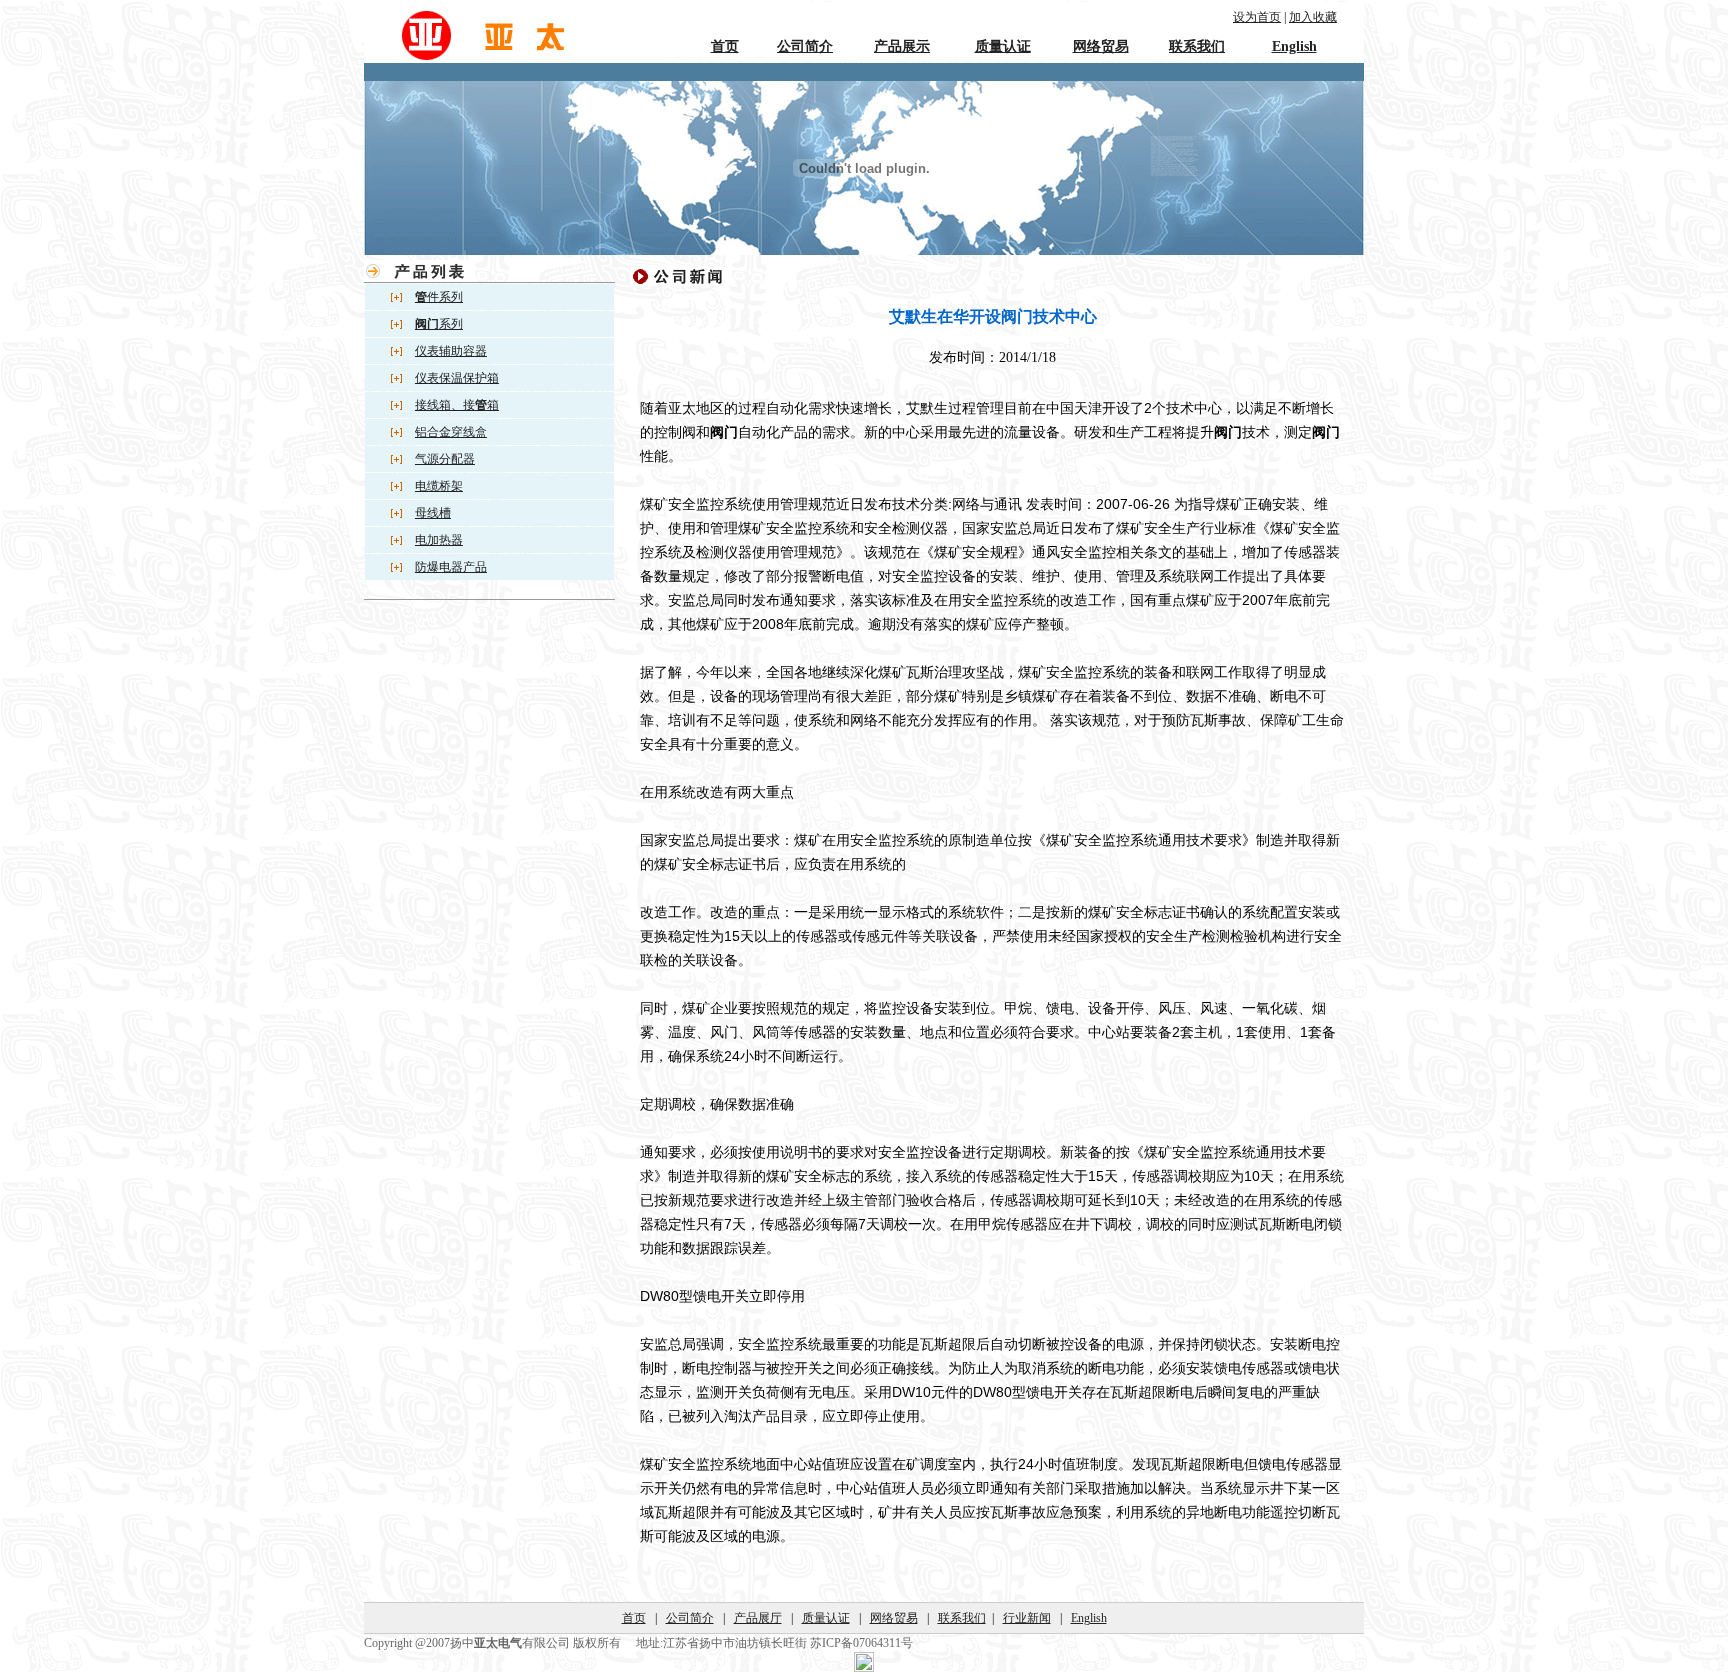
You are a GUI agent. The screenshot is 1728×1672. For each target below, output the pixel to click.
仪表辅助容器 (451, 351)
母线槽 (433, 513)
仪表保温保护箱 (457, 378)
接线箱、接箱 (457, 405)
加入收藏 (1313, 17)
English (1294, 46)
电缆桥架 (439, 486)
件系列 (439, 297)
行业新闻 (1027, 1618)
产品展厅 (758, 1618)
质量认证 (1003, 46)
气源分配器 (445, 459)
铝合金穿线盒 (451, 432)
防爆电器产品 (451, 567)
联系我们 (1197, 46)
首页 (725, 46)
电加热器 (439, 540)
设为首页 (1257, 17)
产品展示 (902, 46)
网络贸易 (1101, 46)
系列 (439, 324)
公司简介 (805, 46)
